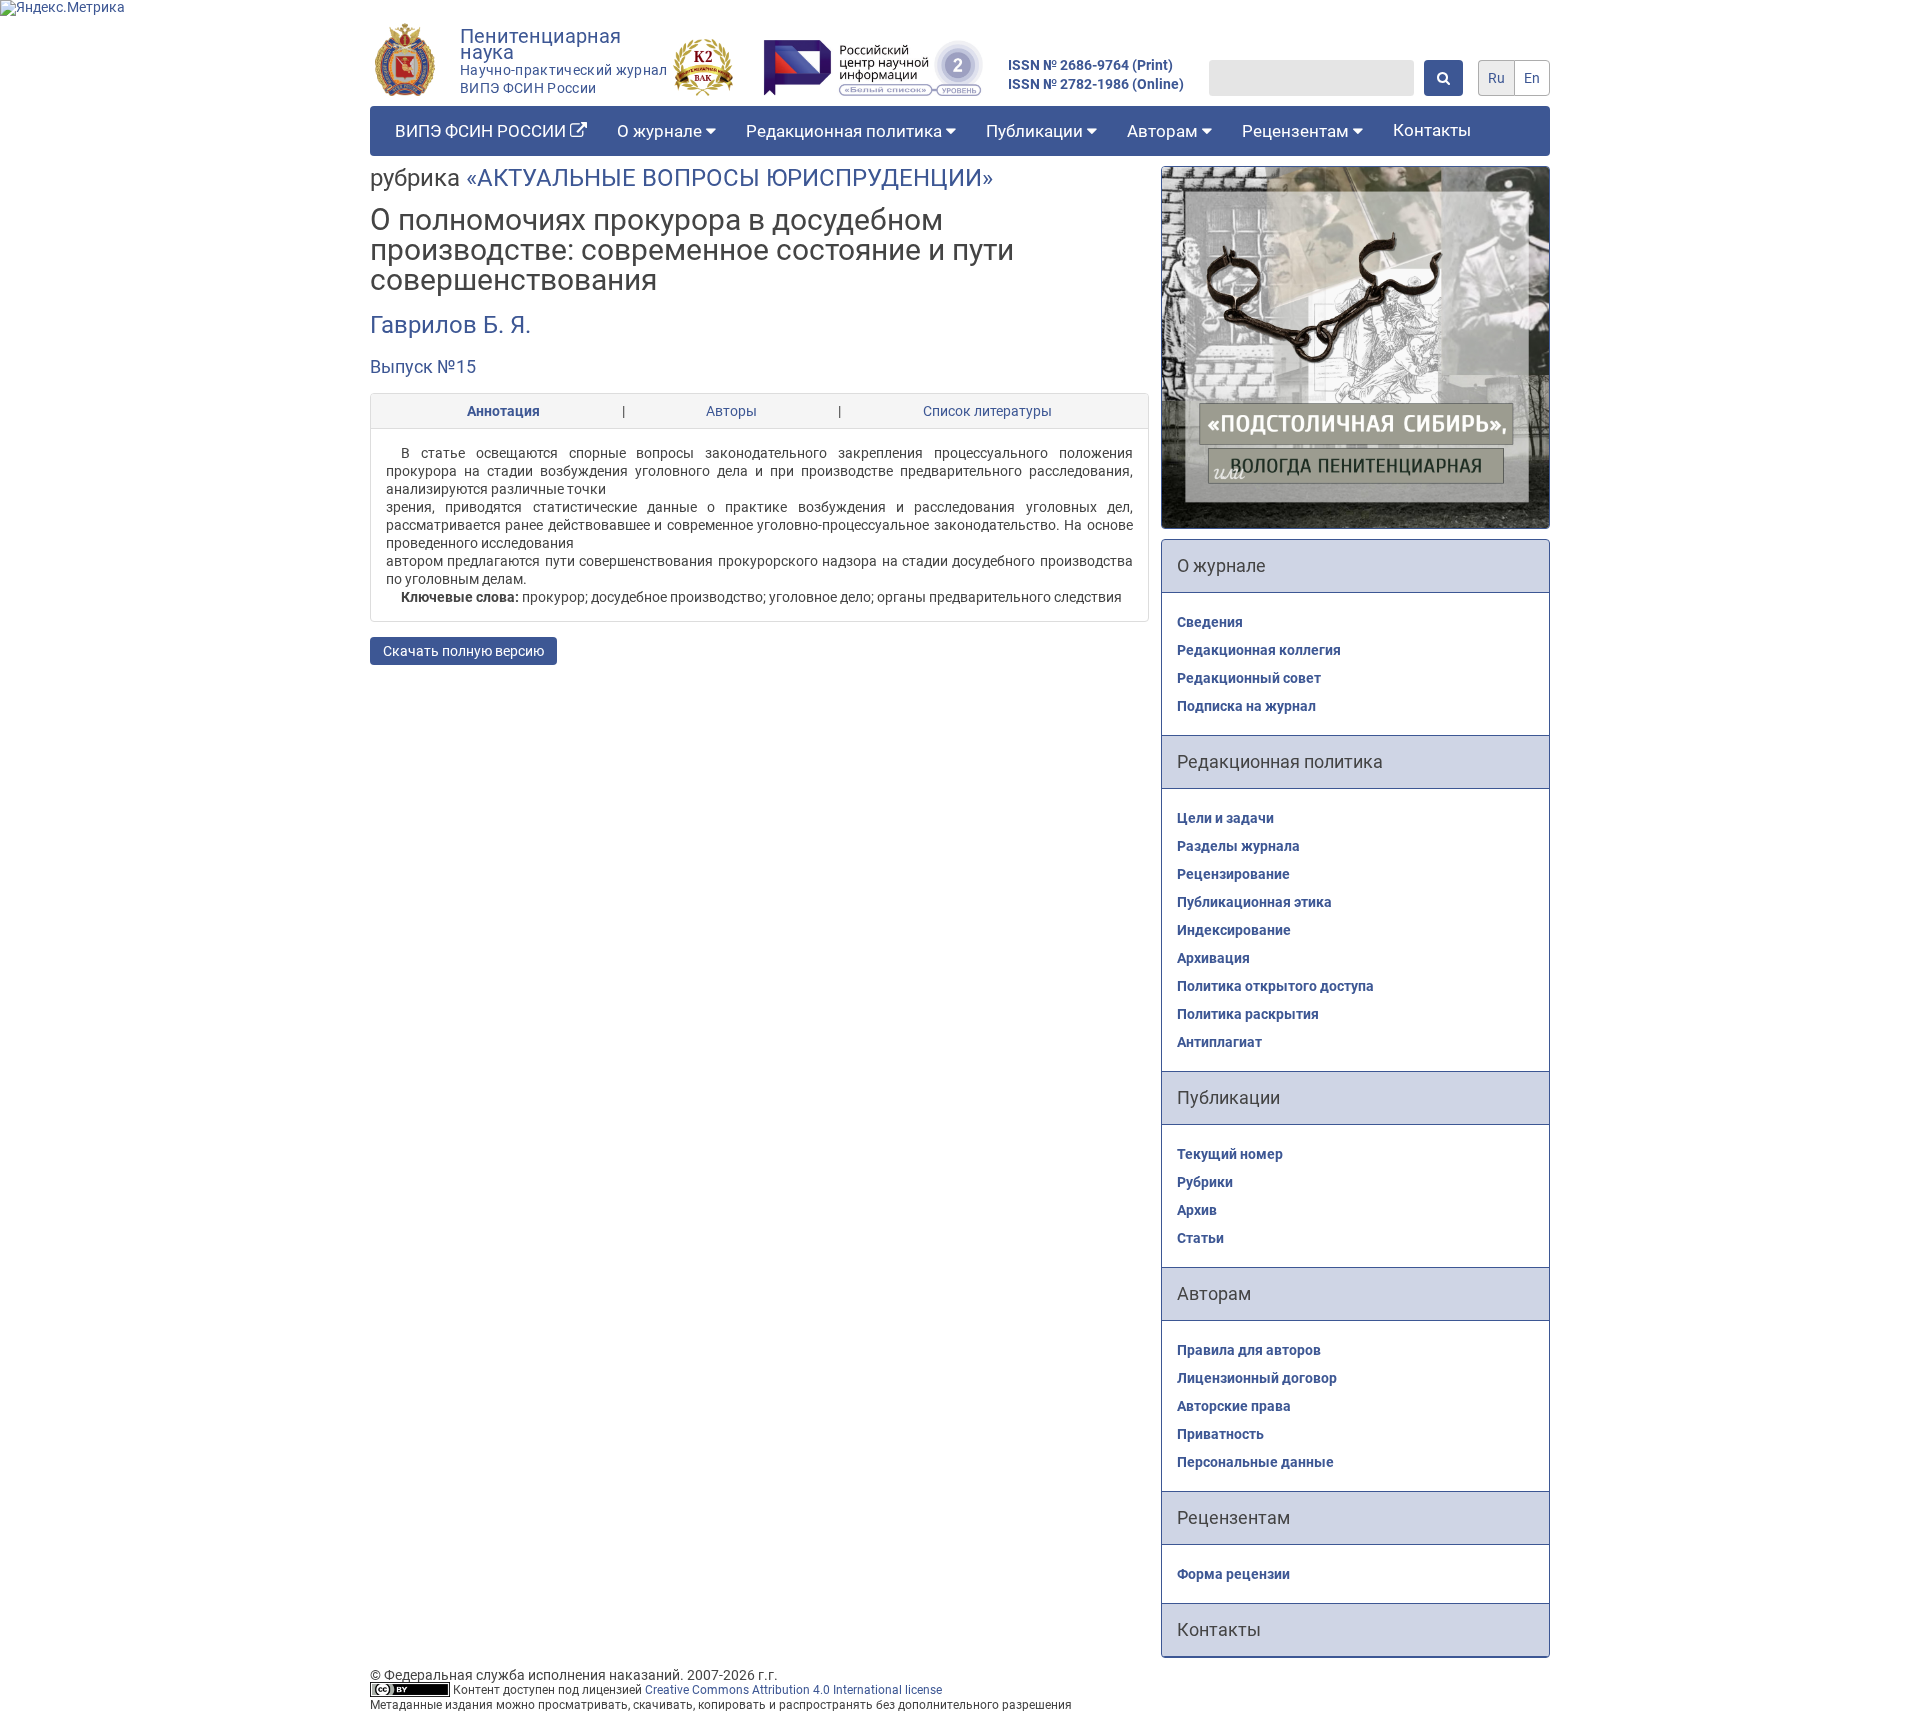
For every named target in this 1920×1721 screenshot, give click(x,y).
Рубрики (1205, 1182)
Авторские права (1234, 1406)
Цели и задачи (1225, 818)
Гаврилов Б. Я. (450, 325)
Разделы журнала (1238, 846)
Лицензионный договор (1257, 1378)
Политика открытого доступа (1275, 986)
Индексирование (1234, 930)
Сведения (1210, 622)
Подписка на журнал (1246, 706)
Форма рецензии (1233, 1574)
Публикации (1036, 131)
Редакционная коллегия (1259, 650)
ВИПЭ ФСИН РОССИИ (482, 131)
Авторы (731, 411)
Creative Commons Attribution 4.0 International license (793, 1690)
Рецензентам (1297, 131)
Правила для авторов (1249, 1350)
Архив (1197, 1210)
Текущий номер (1230, 1154)
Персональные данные (1255, 1462)
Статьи (1200, 1238)
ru (1496, 78)
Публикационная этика (1254, 902)
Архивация (1213, 958)
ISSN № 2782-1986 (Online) (1096, 84)
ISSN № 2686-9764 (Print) (1090, 65)
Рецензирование (1233, 874)
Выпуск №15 (423, 366)
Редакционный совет (1249, 678)
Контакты (1432, 130)
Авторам (1164, 131)
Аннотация (503, 411)
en (1532, 78)
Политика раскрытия (1248, 1014)
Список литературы (987, 411)
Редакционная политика (846, 131)
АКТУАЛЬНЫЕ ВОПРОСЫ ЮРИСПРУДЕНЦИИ (729, 178)
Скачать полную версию (463, 651)
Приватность (1220, 1434)
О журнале (661, 131)
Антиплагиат (1219, 1042)
